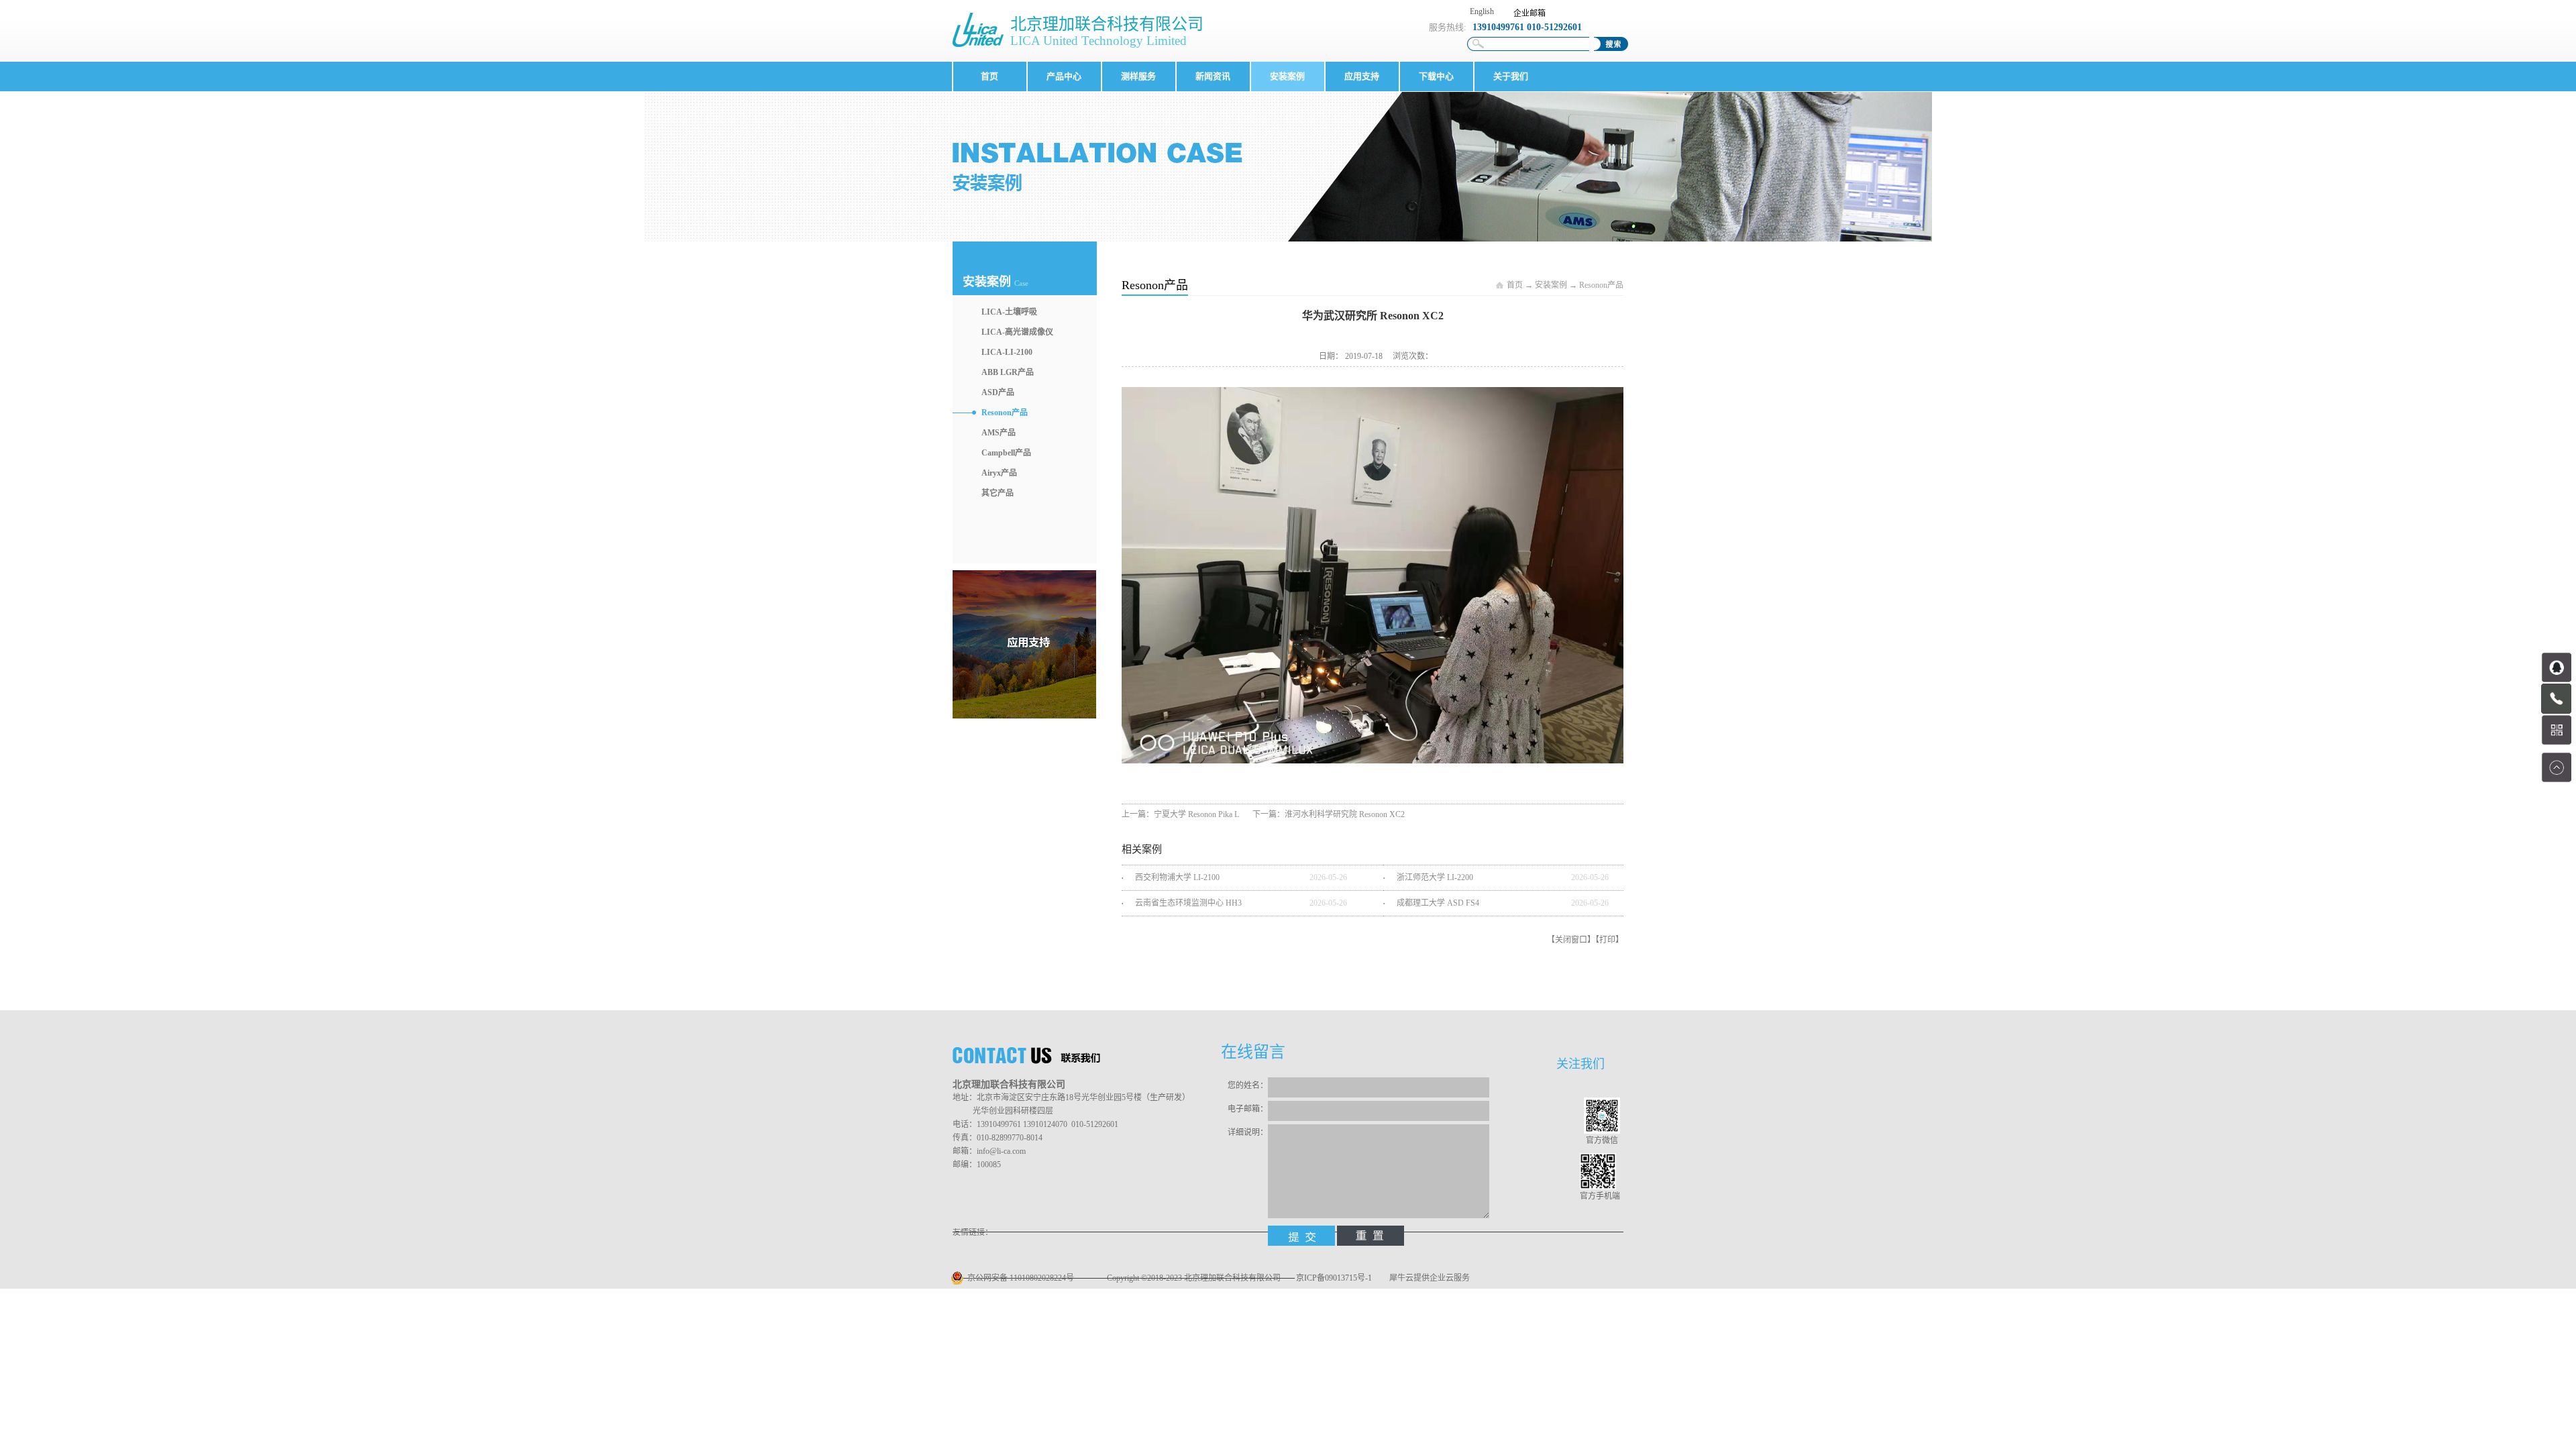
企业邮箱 (1529, 13)
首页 (989, 76)
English (1482, 11)
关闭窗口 (1571, 940)
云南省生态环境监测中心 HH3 (1188, 903)
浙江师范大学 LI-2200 (1435, 877)
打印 (1607, 940)
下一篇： (1329, 814)
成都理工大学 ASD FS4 (1438, 903)
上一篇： (1180, 814)
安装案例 (1551, 285)
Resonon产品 (1601, 285)
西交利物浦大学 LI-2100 (1177, 877)
